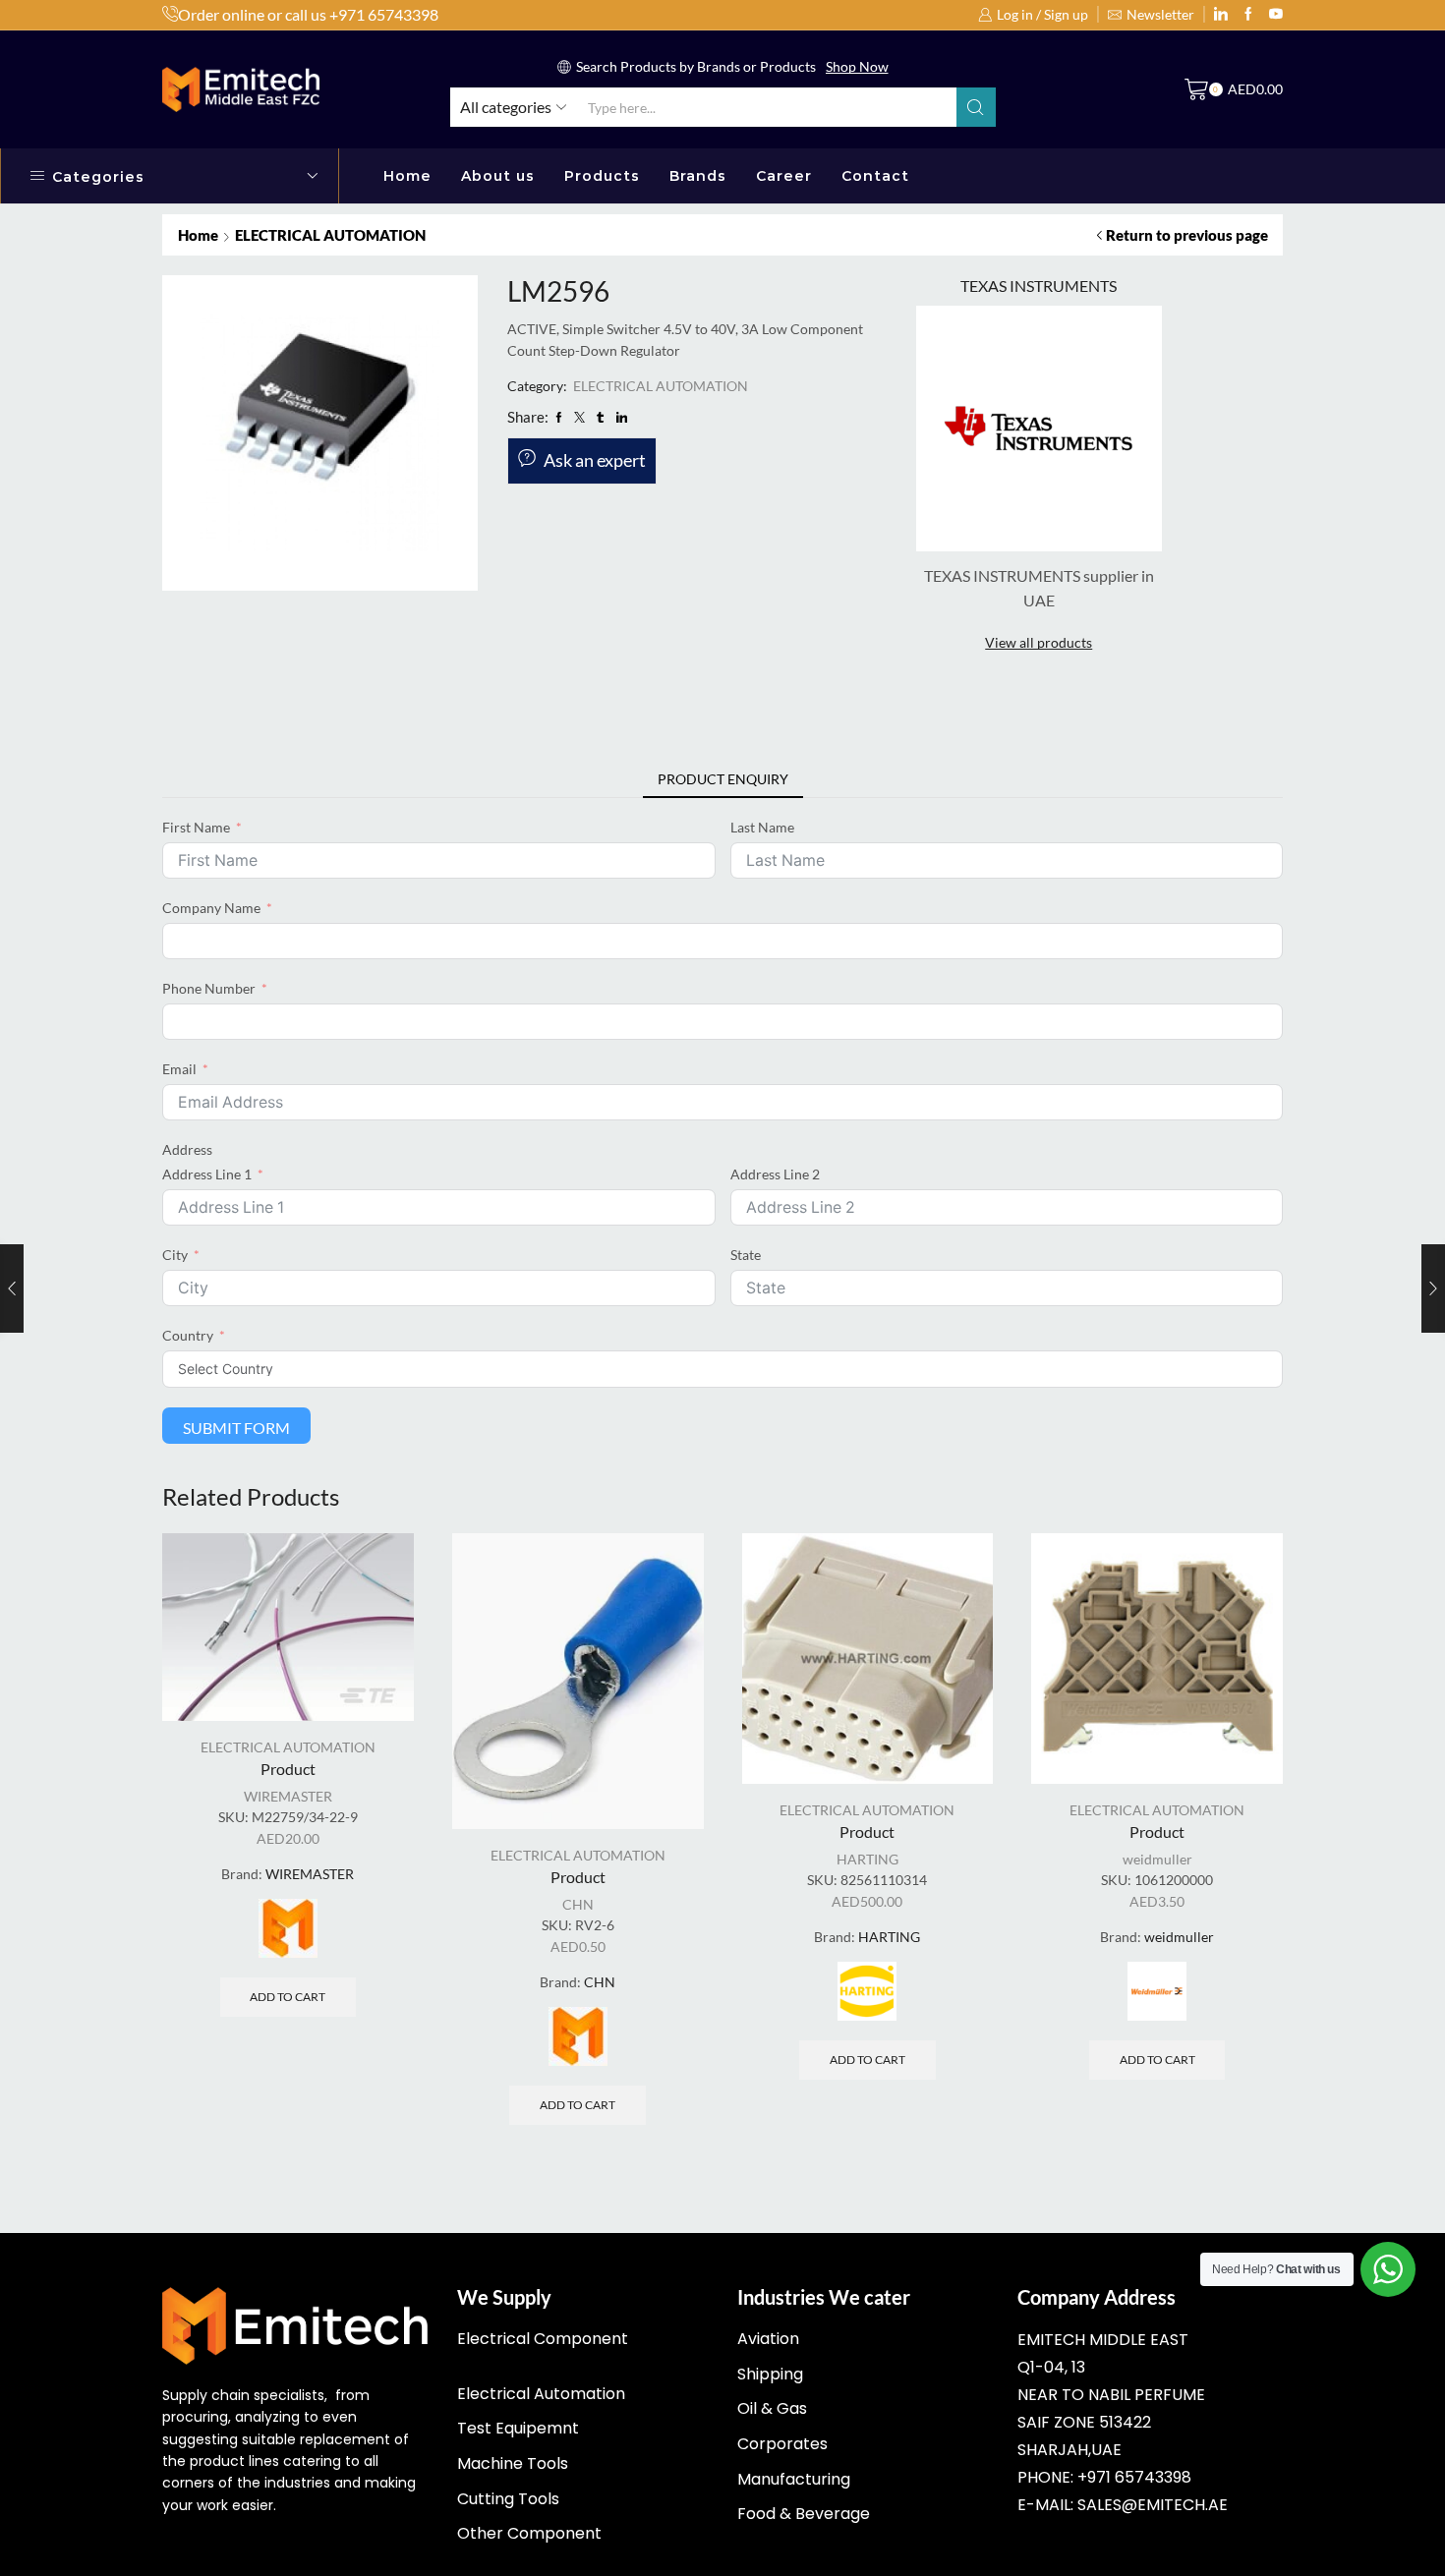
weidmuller (1157, 1859)
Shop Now (857, 66)
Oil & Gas (772, 2408)
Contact (875, 176)
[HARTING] (867, 1991)
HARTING (867, 1859)
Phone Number (209, 988)
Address (187, 1149)
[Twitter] (1276, 15)
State (746, 1255)
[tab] (723, 779)
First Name (196, 827)
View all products (1039, 642)
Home (407, 176)
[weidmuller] (1157, 1991)
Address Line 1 (207, 1174)
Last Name (762, 827)
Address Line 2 (775, 1174)
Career (784, 176)
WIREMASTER (288, 1796)
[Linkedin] (1221, 15)
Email (179, 1069)
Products (602, 176)
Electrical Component (543, 2339)
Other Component (529, 2533)
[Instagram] (1248, 15)
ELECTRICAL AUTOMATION (330, 235)
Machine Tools (513, 2463)
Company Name (211, 908)
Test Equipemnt (518, 2428)
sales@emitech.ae (1153, 2505)
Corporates (782, 2444)
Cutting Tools (508, 2499)
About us (498, 176)
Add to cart (288, 1997)
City (175, 1255)
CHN (578, 1904)
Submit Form (236, 1428)
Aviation (768, 2339)
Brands (698, 176)
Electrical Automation (541, 2394)
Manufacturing (794, 2479)
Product (288, 1769)
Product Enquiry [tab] (723, 779)
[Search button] (976, 107)
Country (188, 1335)
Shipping (770, 2374)
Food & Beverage (804, 2514)
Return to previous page (1187, 235)
